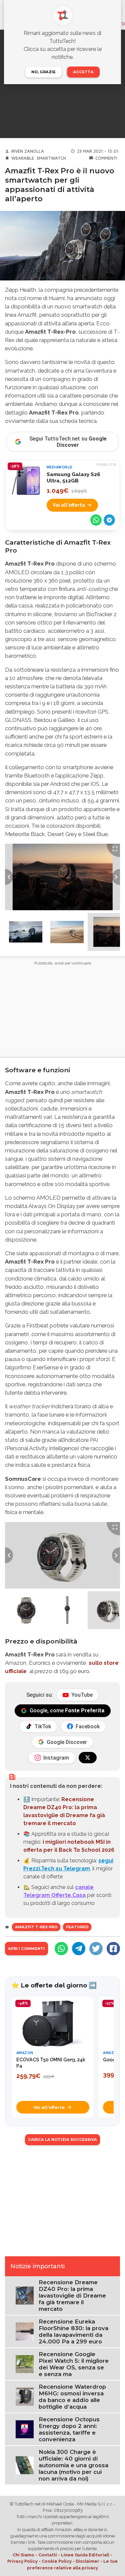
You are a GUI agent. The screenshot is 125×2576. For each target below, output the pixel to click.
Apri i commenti (26, 1949)
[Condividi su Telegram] (109, 520)
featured (77, 1927)
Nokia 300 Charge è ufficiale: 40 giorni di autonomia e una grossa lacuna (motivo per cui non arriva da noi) (73, 2465)
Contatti (48, 2555)
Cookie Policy (57, 2561)
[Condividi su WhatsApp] (96, 520)
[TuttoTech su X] (88, 1758)
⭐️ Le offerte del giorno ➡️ (54, 1985)
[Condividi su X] (96, 1949)
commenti (106, 158)
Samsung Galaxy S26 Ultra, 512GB (73, 478)
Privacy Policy (22, 2561)
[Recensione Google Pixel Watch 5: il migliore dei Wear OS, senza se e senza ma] (25, 2364)
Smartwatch (51, 158)
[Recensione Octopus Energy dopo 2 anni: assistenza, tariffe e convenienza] (25, 2429)
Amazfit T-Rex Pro (36, 1927)
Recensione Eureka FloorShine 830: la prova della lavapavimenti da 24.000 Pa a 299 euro (73, 2331)
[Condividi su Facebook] (113, 1949)
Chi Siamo (23, 2555)
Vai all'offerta (69, 505)
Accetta (83, 72)
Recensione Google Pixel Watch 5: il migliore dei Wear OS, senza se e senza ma (74, 2364)
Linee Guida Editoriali (85, 2555)
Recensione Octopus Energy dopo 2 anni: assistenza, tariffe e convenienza (69, 2429)
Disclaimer (87, 2561)
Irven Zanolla (28, 151)
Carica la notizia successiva (62, 2140)
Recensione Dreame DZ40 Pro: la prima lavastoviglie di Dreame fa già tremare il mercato (72, 2296)
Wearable (23, 158)
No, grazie (43, 72)
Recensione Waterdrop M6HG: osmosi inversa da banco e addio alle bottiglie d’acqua (72, 2397)
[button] (26, 932)
